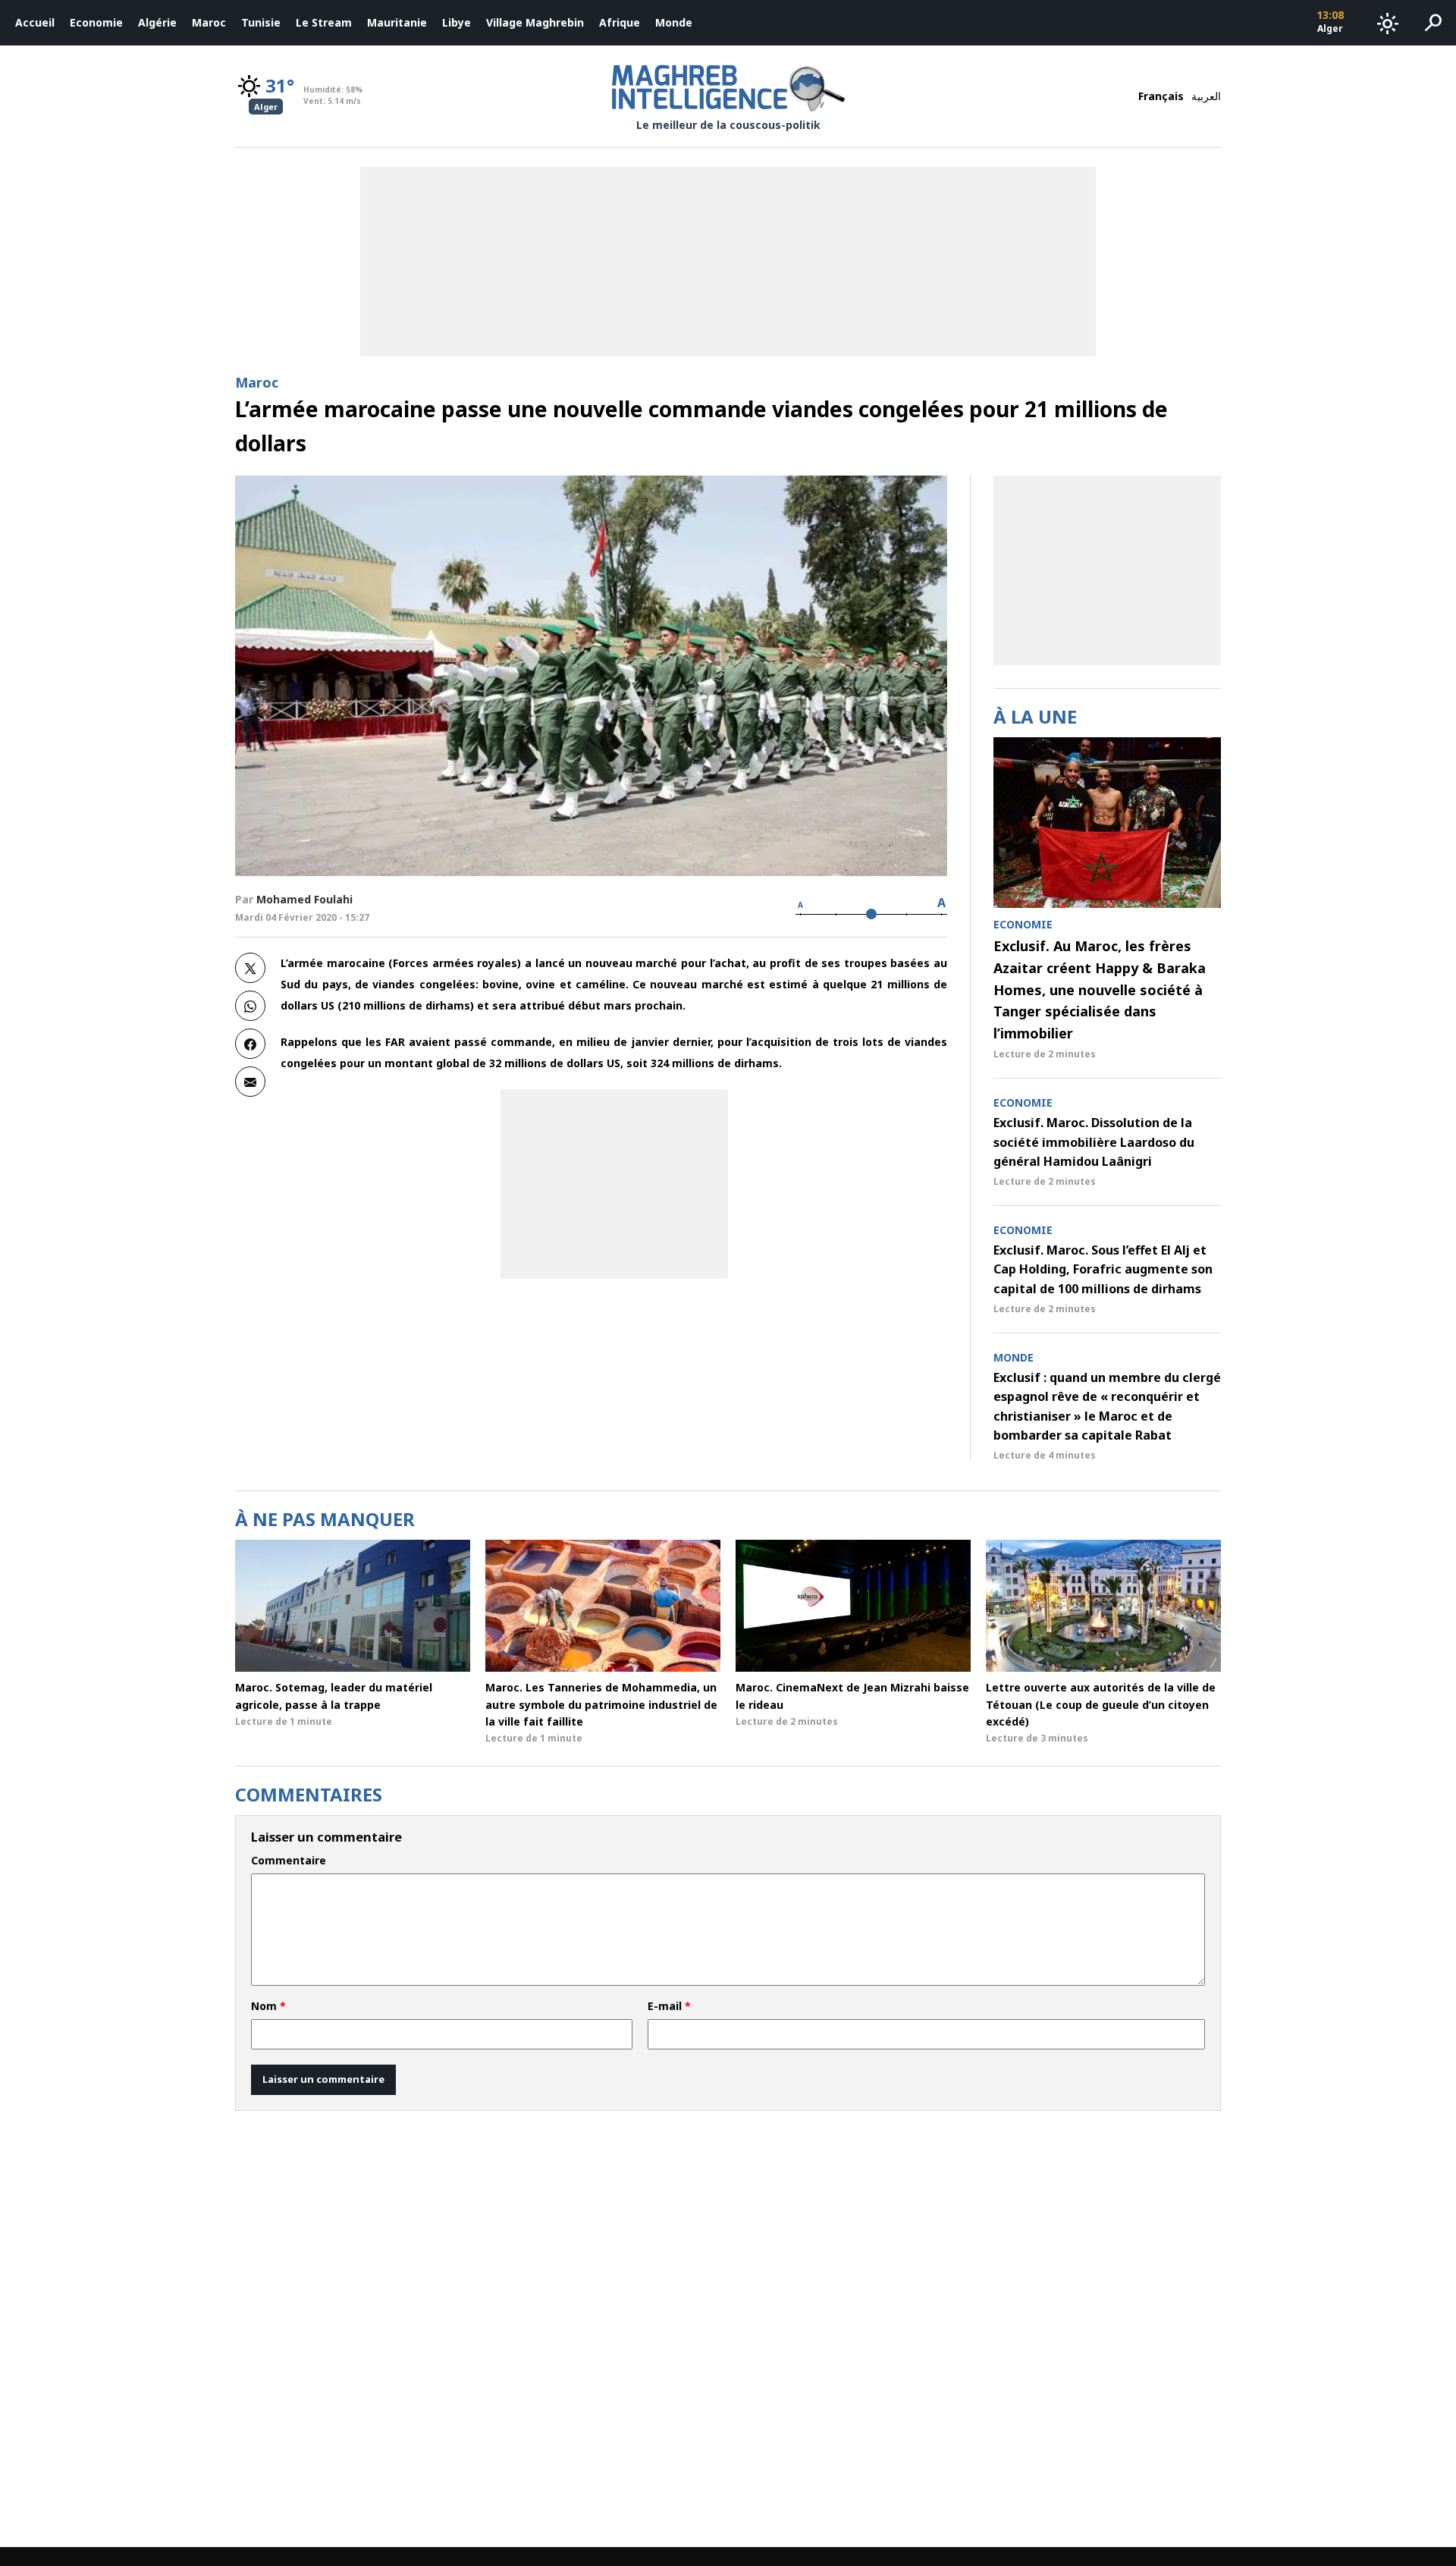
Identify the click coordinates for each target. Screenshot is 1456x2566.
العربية (1206, 96)
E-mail (669, 2006)
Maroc (209, 22)
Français (1161, 96)
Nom (268, 2006)
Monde (674, 22)
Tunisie (261, 22)
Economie (96, 22)
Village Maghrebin (535, 22)
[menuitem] (35, 23)
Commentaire (289, 1861)
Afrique (620, 22)
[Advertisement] (614, 1184)
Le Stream (324, 22)
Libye (457, 22)
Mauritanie (397, 22)
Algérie (157, 22)
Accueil (35, 22)
